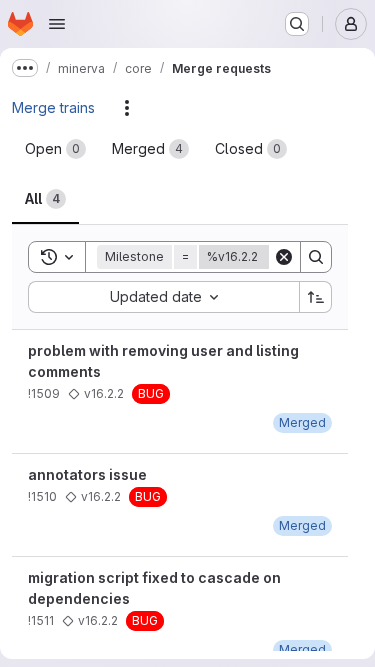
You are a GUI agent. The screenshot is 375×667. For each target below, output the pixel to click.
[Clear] (284, 257)
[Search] (316, 257)
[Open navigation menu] (57, 24)
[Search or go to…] (297, 24)
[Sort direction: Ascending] (316, 297)
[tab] (55, 149)
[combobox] (163, 297)
